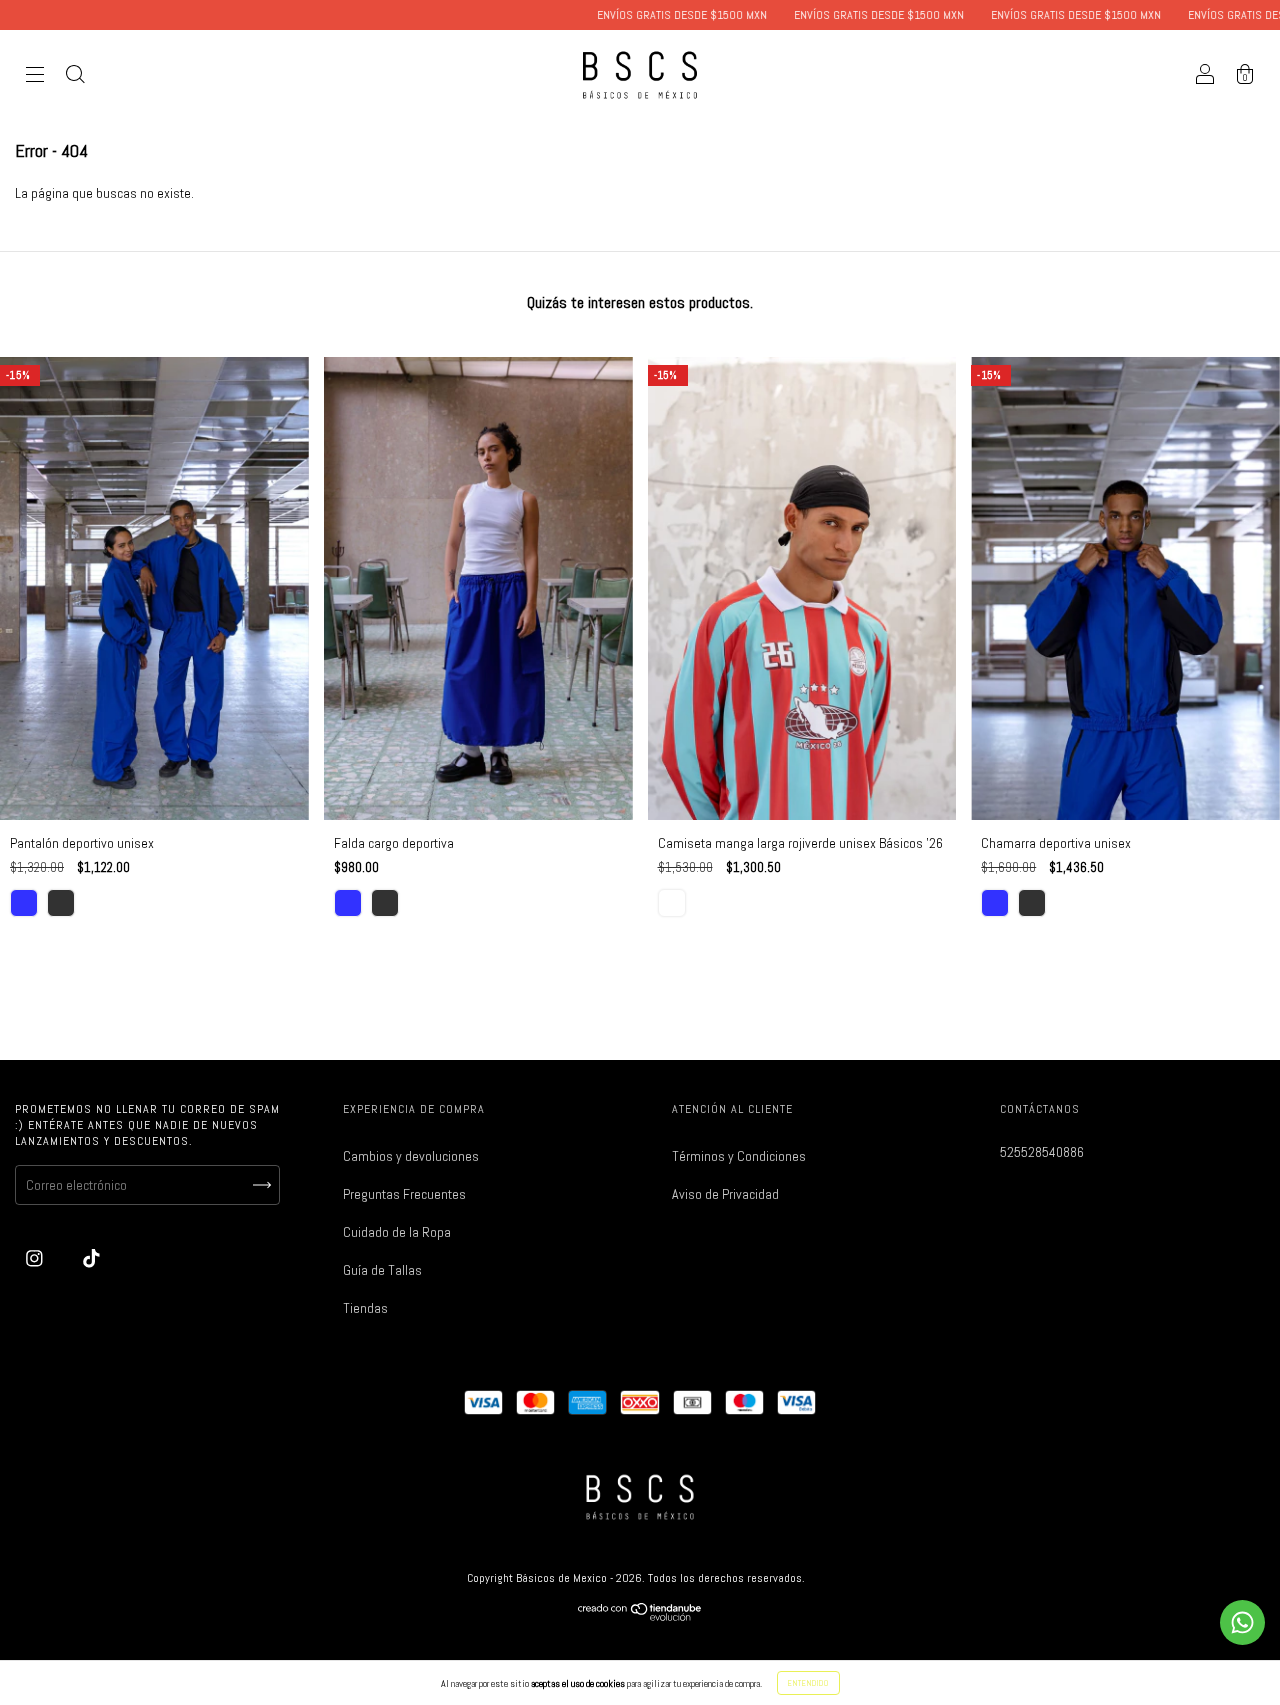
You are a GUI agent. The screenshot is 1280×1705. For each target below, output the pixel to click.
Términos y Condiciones (739, 1156)
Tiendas (365, 1308)
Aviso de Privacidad (725, 1194)
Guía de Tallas (382, 1270)
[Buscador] (75, 77)
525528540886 (1042, 1152)
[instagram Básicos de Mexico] (36, 1258)
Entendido (808, 1683)
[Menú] (35, 77)
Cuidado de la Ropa (397, 1232)
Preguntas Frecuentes (404, 1194)
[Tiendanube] (640, 1616)
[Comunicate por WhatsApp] (1242, 1622)
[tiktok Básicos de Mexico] (91, 1258)
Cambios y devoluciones (411, 1156)
